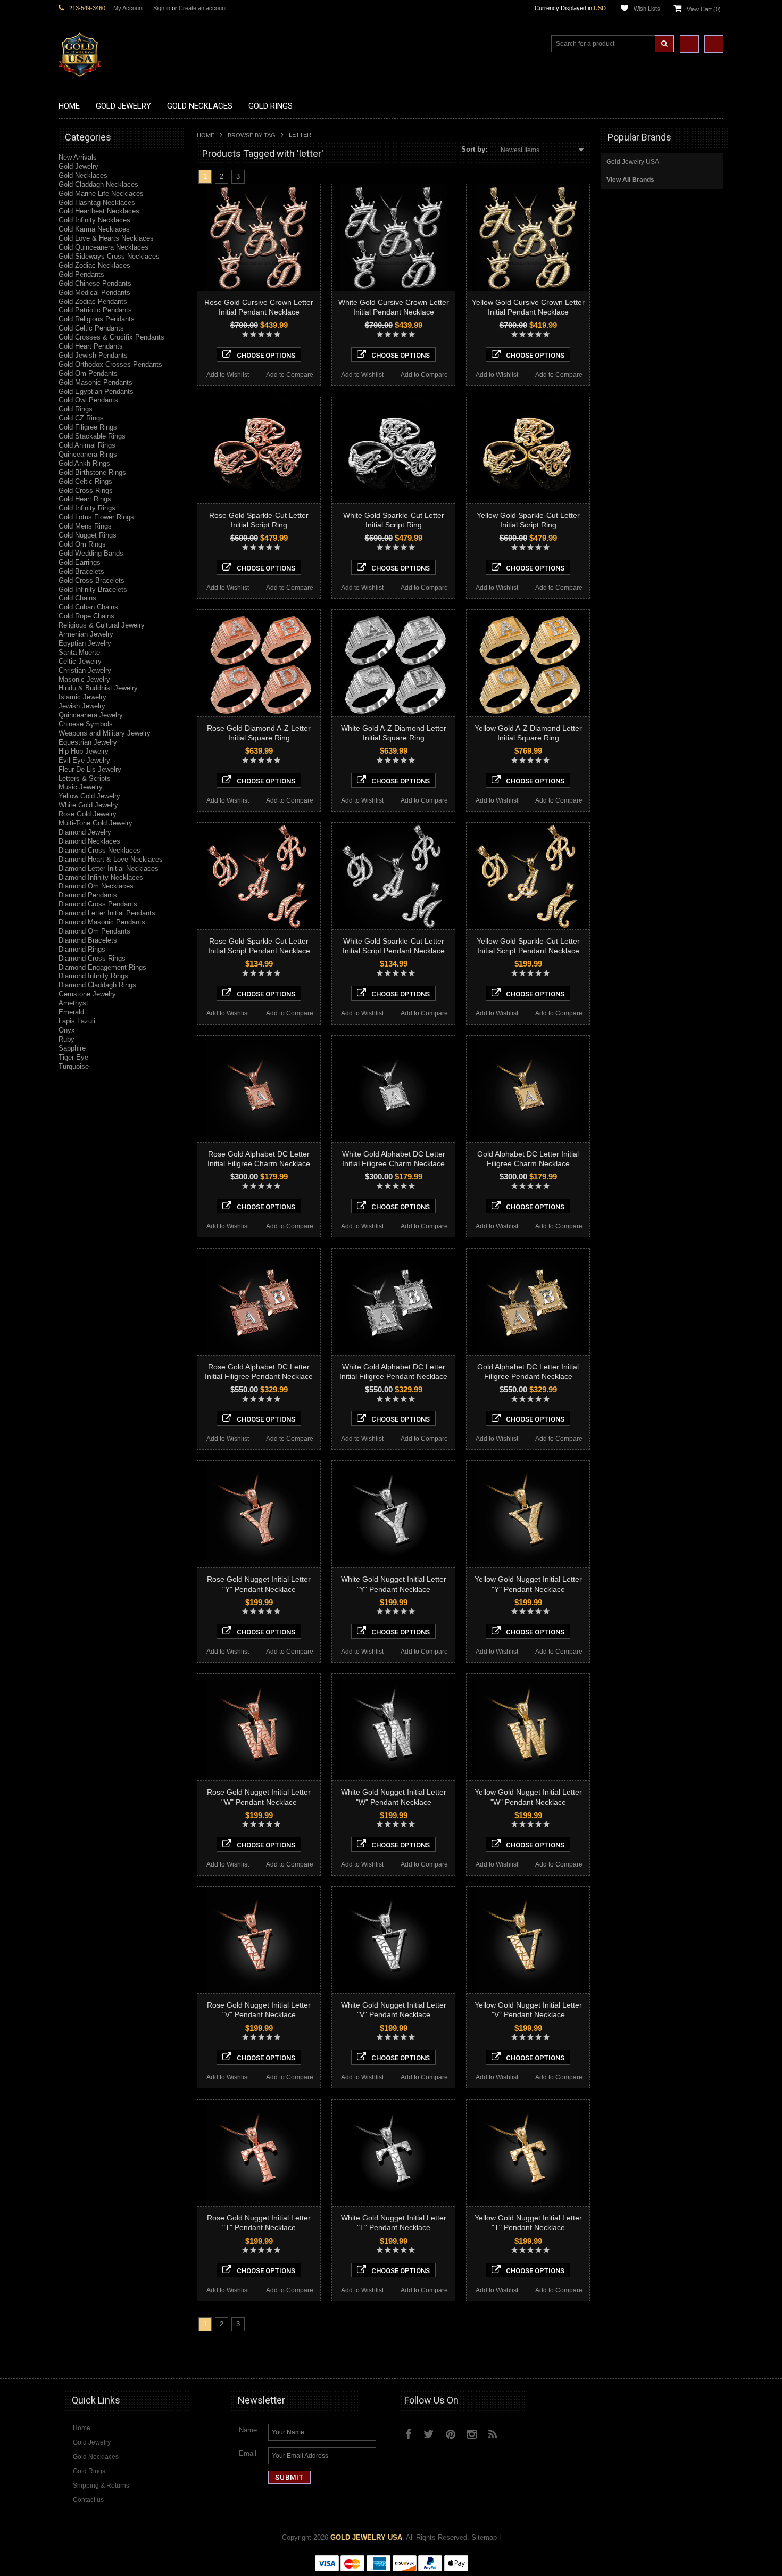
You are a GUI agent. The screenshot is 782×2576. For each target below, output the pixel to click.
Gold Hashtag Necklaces (97, 203)
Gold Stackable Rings (92, 436)
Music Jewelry (81, 787)
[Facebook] (409, 2434)
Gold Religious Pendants (97, 319)
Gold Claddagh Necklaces (98, 184)
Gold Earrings (80, 562)
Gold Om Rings (82, 544)
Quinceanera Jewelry (91, 715)
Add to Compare (290, 375)
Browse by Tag (252, 135)
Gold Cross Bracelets (91, 580)
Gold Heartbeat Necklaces (99, 211)
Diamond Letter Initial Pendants (107, 913)
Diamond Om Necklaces (96, 886)
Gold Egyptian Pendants (96, 391)
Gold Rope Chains (86, 616)
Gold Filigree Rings (88, 427)
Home (206, 135)
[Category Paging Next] (253, 176)
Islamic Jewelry (82, 697)
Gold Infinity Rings (87, 508)
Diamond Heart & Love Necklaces (111, 859)
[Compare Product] (689, 44)
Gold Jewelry (78, 166)
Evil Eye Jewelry (84, 760)
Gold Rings (76, 409)
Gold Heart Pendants (91, 346)
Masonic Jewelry (84, 679)
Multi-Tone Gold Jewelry (95, 823)
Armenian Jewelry (86, 634)
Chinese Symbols (86, 724)
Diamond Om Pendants (94, 931)
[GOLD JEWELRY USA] (80, 71)
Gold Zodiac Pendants (93, 302)
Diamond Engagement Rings (102, 967)
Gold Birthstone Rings (92, 472)
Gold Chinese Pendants (95, 283)
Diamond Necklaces (89, 841)
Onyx (67, 1030)
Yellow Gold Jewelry (89, 796)
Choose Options (266, 355)
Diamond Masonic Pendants (102, 922)
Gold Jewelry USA (633, 162)
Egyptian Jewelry (85, 643)
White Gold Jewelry (88, 805)
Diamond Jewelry (85, 832)
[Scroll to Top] (710, 2360)
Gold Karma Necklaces (94, 229)
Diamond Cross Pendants (98, 904)
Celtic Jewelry (80, 661)
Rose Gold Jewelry (88, 814)
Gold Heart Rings (85, 499)
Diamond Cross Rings (92, 958)
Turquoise (74, 1066)
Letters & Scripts (85, 778)
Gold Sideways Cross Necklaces (109, 256)
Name (248, 2430)
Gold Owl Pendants (88, 400)
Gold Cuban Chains (88, 607)
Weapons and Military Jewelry (105, 733)
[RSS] (493, 2434)
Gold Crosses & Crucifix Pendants (111, 337)
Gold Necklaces (83, 175)
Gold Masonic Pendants (95, 382)
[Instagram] (472, 2434)
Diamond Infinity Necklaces (101, 877)
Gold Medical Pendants (94, 292)
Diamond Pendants (88, 895)
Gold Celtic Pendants (91, 328)
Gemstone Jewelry (87, 994)
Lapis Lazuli (77, 1021)
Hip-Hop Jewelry (84, 751)
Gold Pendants (81, 274)
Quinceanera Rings (88, 454)
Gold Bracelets (81, 571)
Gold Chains (77, 598)
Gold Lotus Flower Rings (96, 517)
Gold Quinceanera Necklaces (103, 247)
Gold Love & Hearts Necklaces (106, 238)
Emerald (71, 1012)
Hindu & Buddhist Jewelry (98, 688)
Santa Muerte (79, 652)
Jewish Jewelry (82, 706)
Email (248, 2453)
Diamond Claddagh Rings (97, 985)
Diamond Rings (82, 949)
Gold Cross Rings (86, 490)
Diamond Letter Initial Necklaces (109, 868)
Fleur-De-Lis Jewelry (90, 769)
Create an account (203, 8)
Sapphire (72, 1048)
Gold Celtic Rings (85, 481)
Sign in (162, 8)
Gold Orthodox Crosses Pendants (110, 364)
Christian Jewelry (85, 670)
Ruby (66, 1039)
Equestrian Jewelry (88, 742)
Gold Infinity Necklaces (94, 220)
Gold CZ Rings (81, 418)
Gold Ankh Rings (84, 463)
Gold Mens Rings (85, 526)
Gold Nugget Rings (88, 535)
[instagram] (517, 2432)
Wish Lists (647, 9)
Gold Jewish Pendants (93, 355)
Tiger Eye (73, 1057)
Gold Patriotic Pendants (95, 310)
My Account (128, 8)
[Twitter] (429, 2434)
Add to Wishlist (228, 375)
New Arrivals (78, 157)
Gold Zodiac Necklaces (94, 265)
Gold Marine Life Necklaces (101, 193)
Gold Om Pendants (88, 373)
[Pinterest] (451, 2434)
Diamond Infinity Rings (93, 976)
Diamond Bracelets (88, 940)
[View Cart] (714, 44)
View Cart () (704, 9)
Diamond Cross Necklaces (99, 850)
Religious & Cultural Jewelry (102, 625)
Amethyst (73, 1003)
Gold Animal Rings (87, 445)
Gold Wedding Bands (91, 553)
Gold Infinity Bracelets (93, 589)
